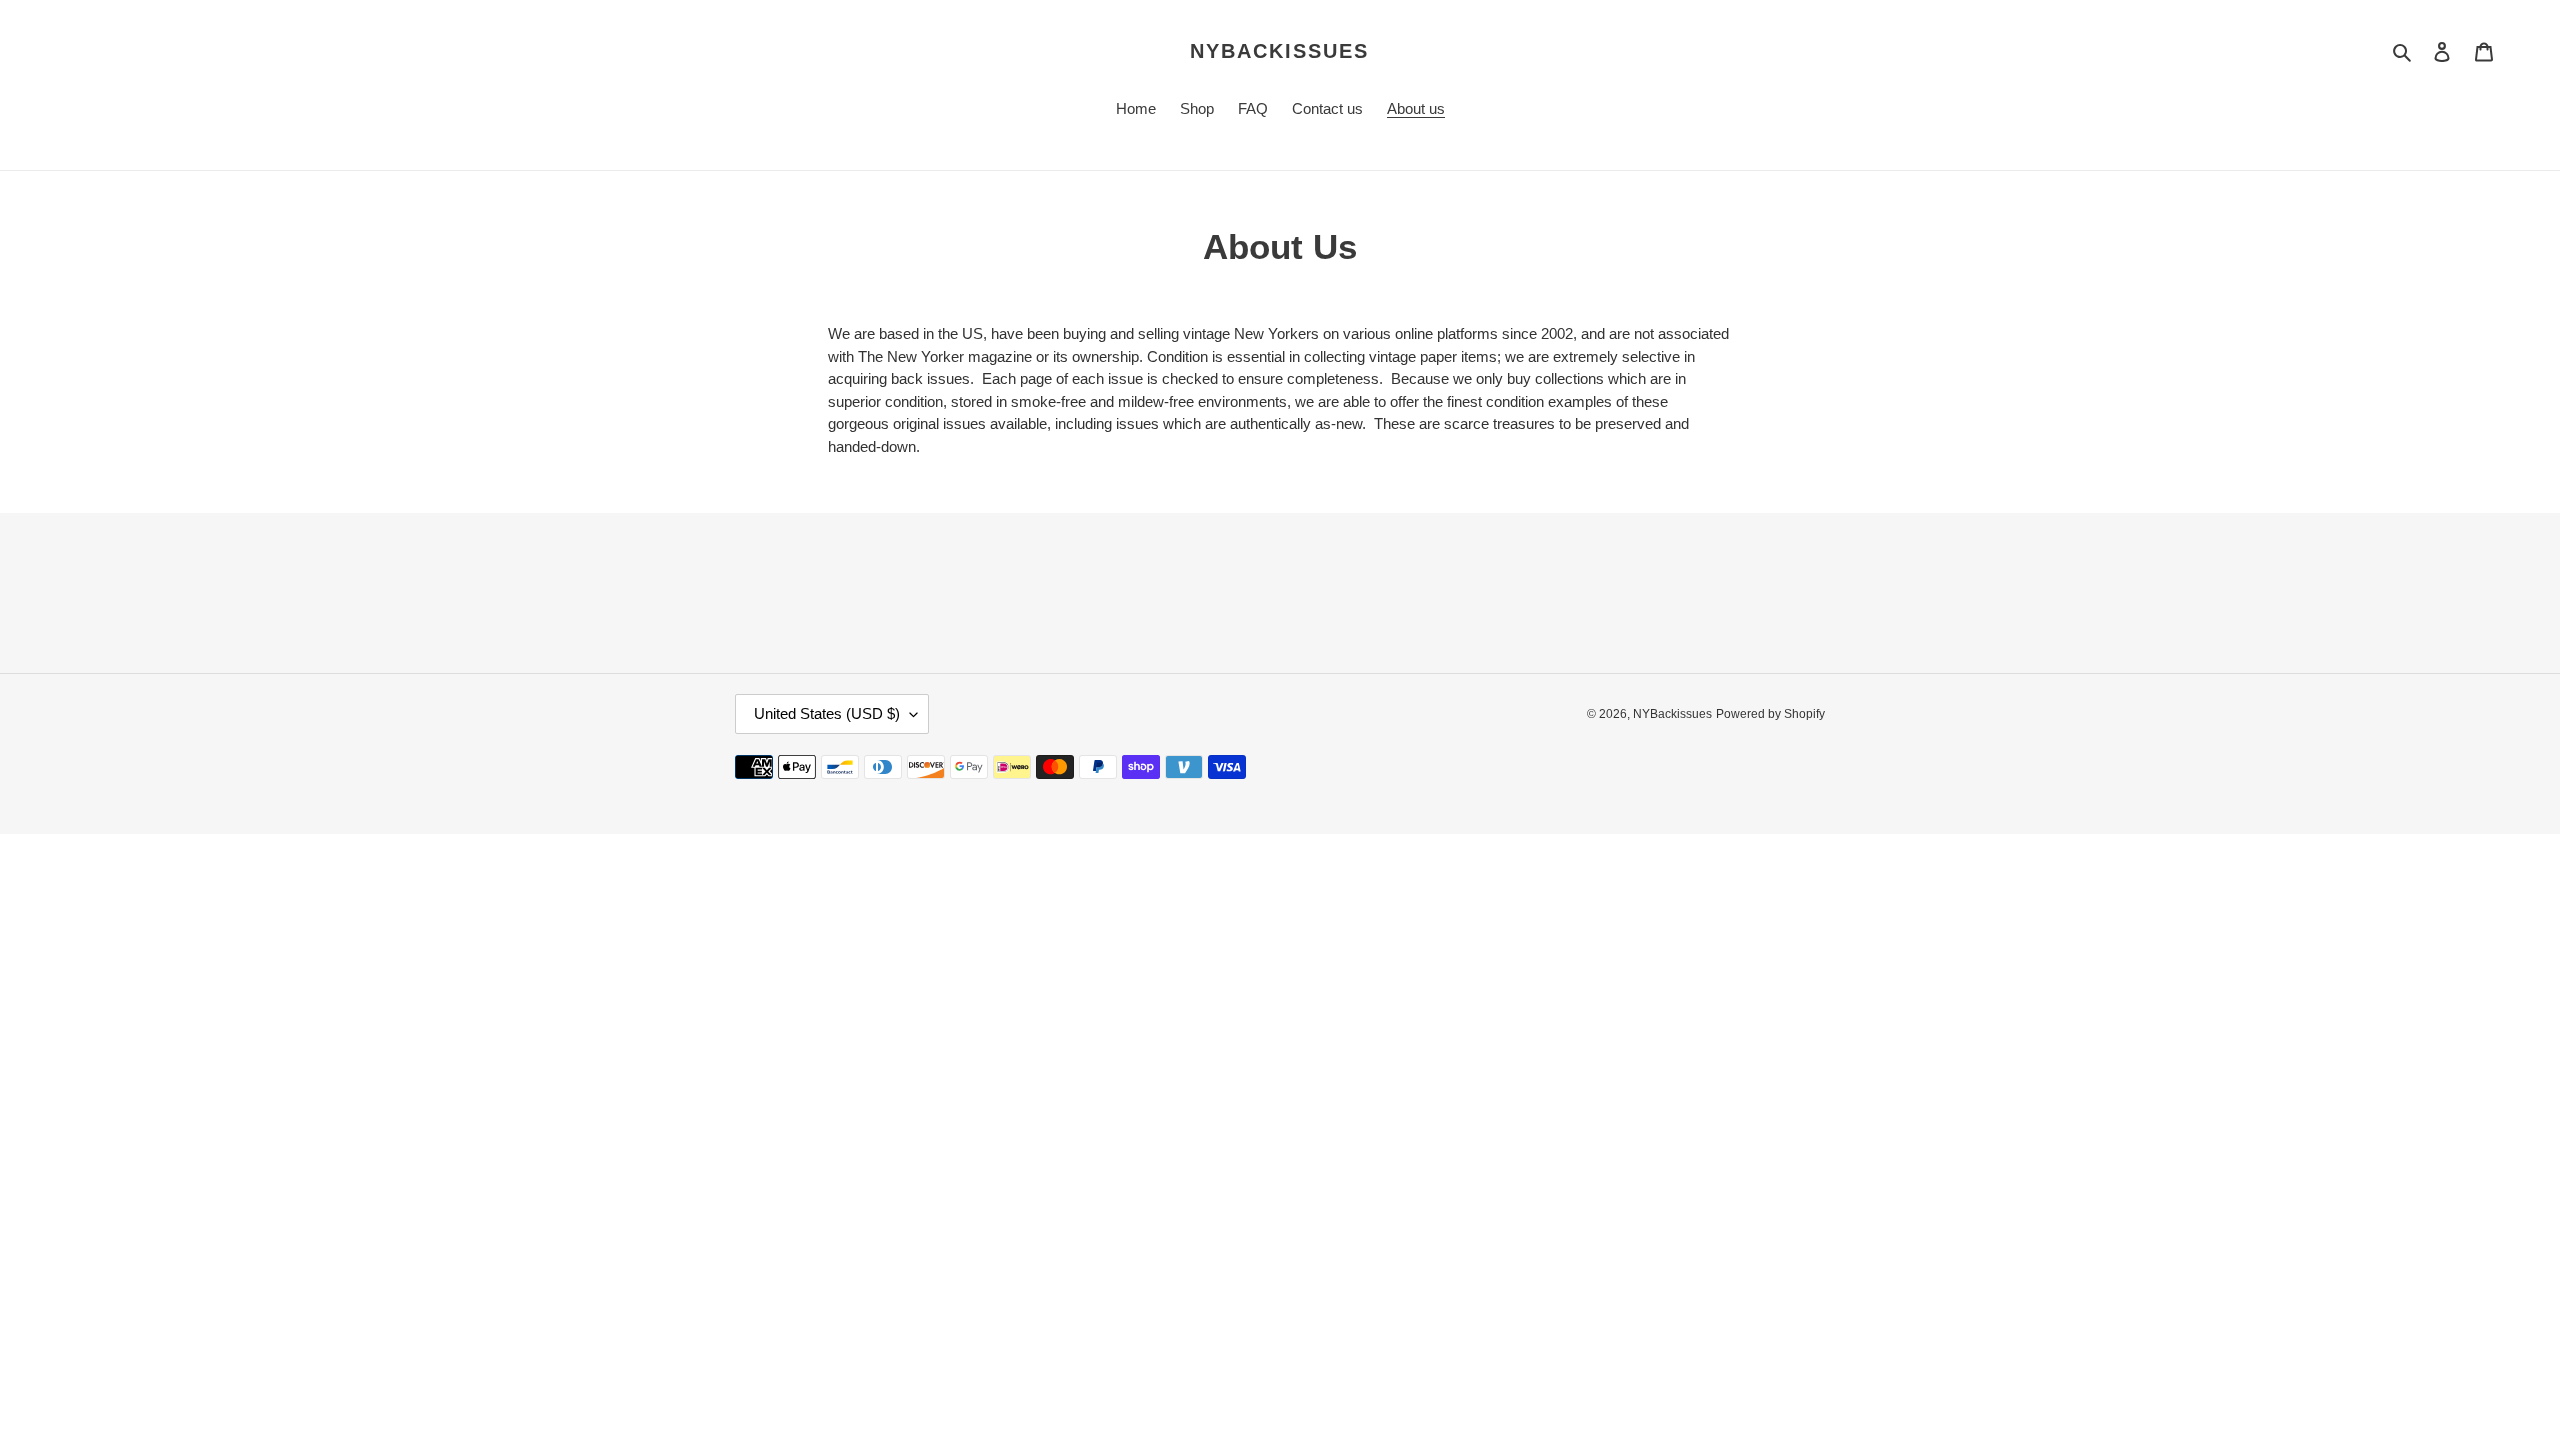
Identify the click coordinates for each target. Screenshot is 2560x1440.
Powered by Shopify (1770, 714)
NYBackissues (1279, 51)
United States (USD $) (827, 713)
